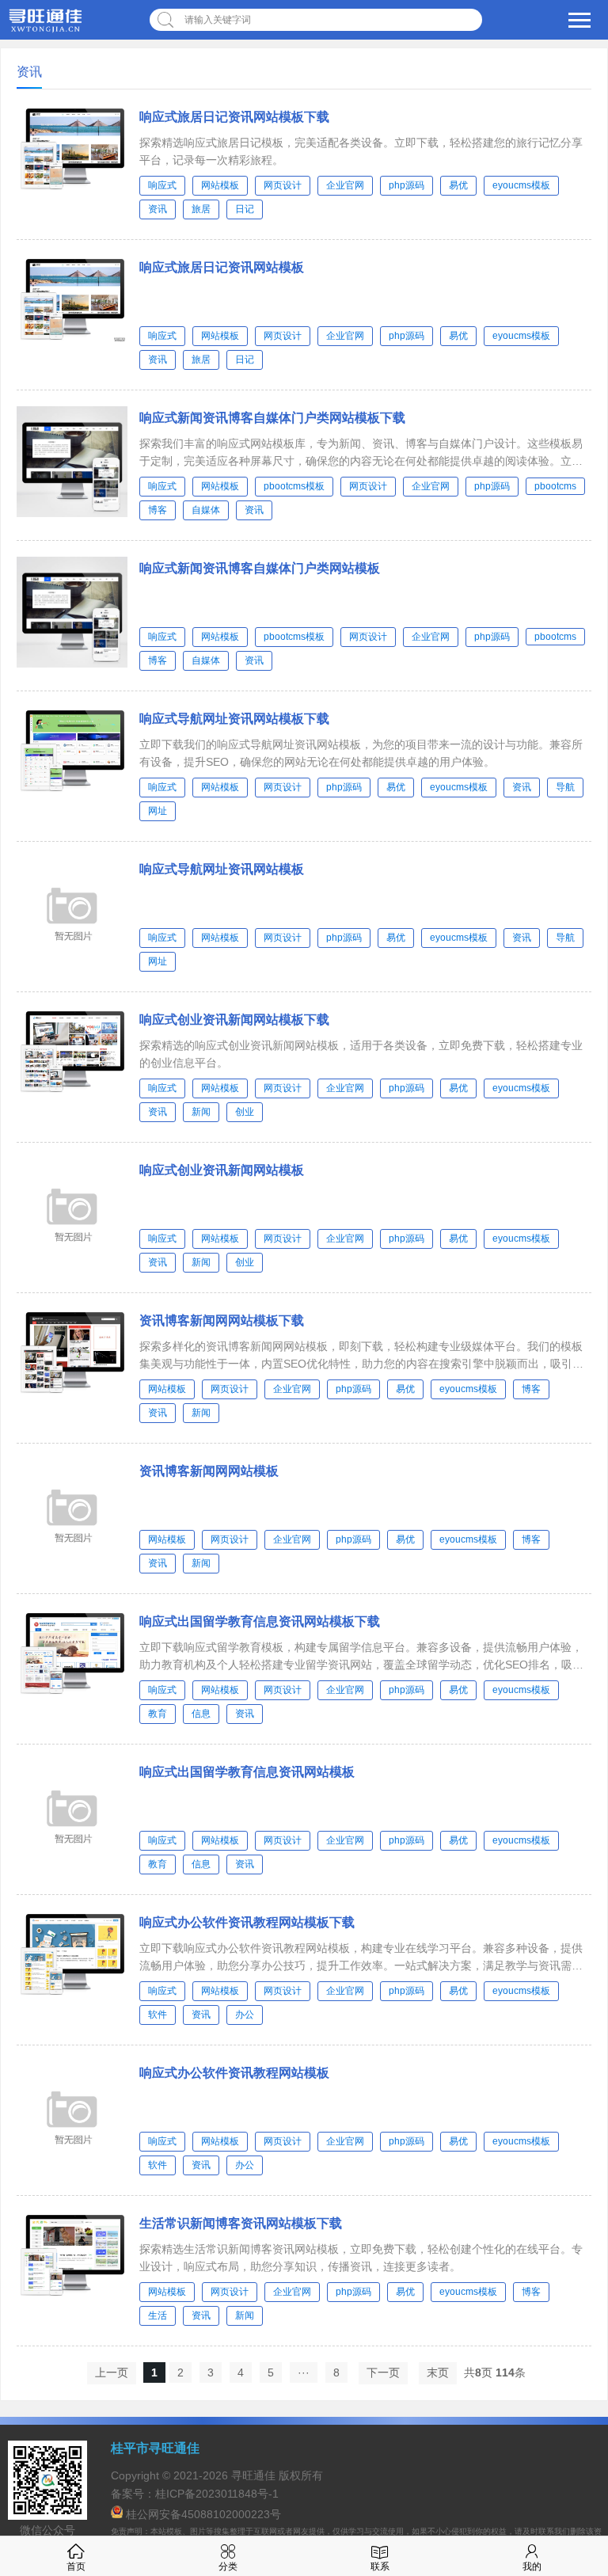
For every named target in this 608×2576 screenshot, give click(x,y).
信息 (201, 1714)
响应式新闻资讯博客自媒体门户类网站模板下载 (272, 418)
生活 (158, 2315)
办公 (245, 2015)
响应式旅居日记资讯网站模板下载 (234, 117)
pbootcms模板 (294, 486)
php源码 (407, 185)
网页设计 (283, 185)
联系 (380, 2566)
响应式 (162, 185)
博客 (158, 510)
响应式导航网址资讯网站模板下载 (234, 719)
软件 (158, 2015)
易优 (458, 185)
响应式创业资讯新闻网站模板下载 (234, 1020)
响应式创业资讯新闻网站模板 (222, 1170)
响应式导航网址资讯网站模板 (222, 869)
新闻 (201, 1112)
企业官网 (345, 185)
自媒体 (206, 510)
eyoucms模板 (521, 185)
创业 (245, 1112)
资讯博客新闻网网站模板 (209, 1471)
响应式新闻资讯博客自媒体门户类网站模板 (260, 568)
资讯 (158, 209)
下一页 (383, 2372)
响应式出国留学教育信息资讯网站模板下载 (260, 1621)
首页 (76, 2566)
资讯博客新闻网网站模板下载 (222, 1320)
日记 (245, 209)
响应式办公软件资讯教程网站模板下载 (247, 1922)
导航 (565, 787)
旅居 (201, 209)
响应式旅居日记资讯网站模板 (222, 267)
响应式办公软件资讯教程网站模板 (234, 2073)
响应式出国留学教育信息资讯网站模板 (247, 1772)
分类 (228, 2566)
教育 (158, 1714)
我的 (532, 2566)
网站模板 (220, 185)
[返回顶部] (576, 2302)
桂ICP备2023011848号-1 (217, 2494)
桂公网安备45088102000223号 (203, 2514)
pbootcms (555, 486)
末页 (438, 2372)
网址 (158, 811)
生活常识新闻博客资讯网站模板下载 (241, 2223)
